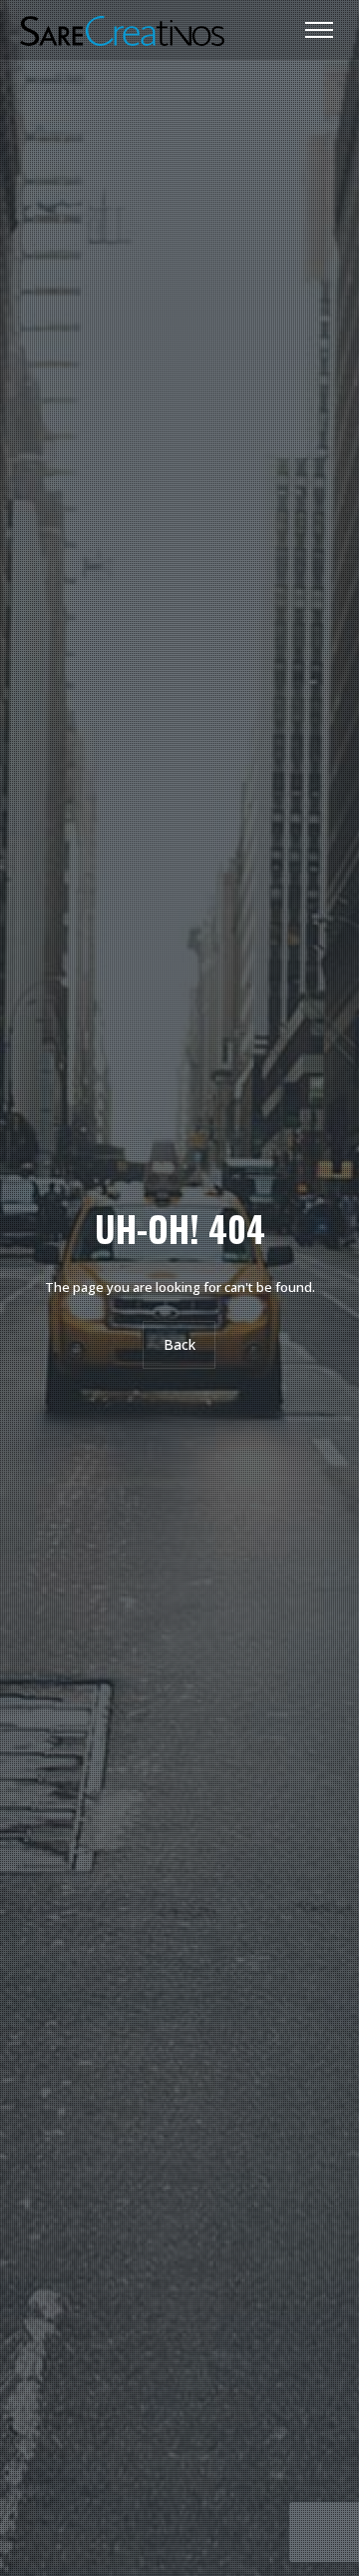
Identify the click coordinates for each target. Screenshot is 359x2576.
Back (179, 1344)
